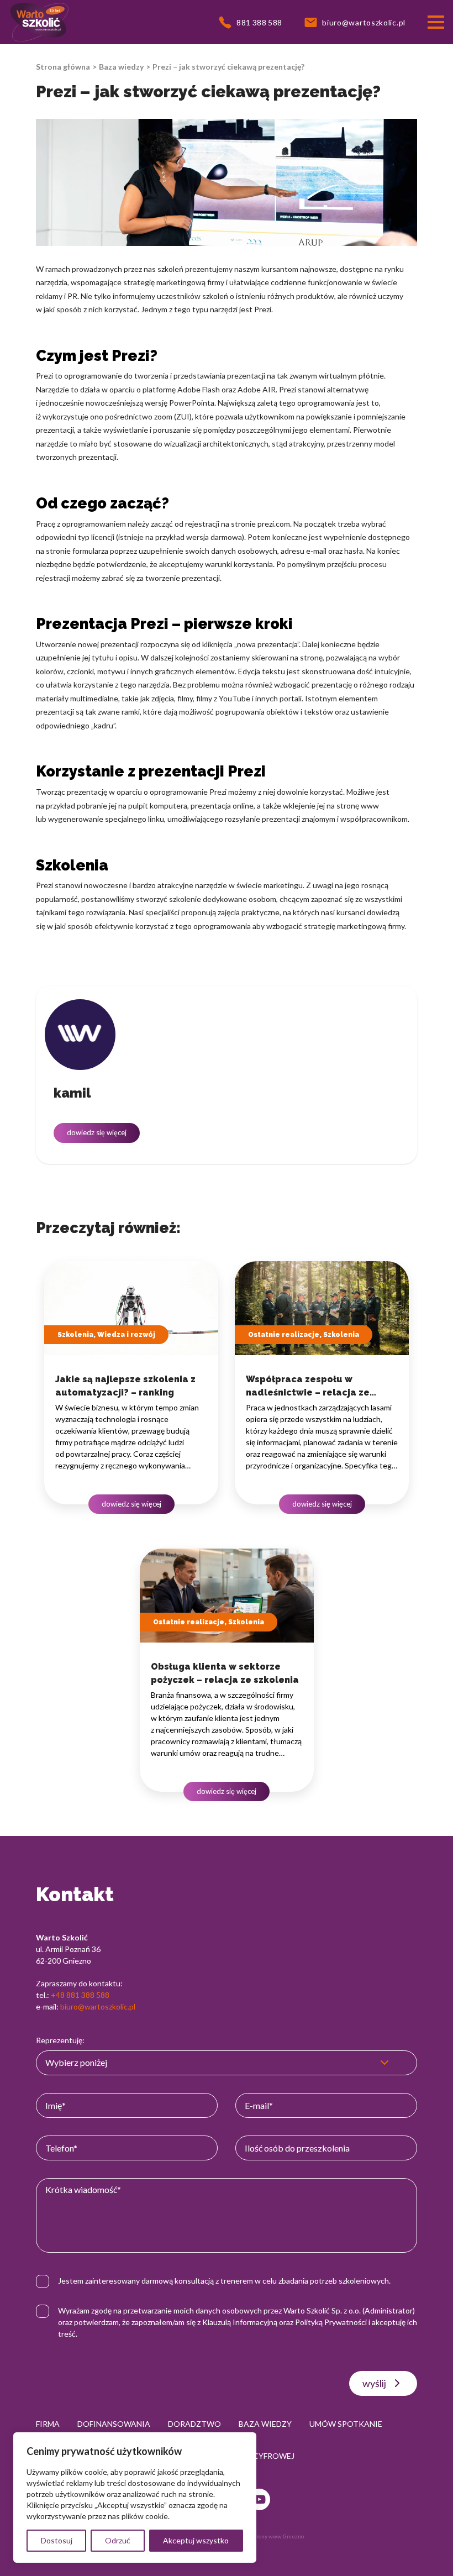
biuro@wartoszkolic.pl (98, 2006)
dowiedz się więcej (97, 1132)
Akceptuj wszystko (196, 2540)
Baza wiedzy (121, 67)
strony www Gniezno (278, 2536)
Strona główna (63, 67)
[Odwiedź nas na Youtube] (259, 2499)
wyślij (374, 2383)
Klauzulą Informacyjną (240, 2322)
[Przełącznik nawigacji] (436, 22)
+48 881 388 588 (80, 1995)
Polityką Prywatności (331, 2322)
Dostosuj (57, 2540)
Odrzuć (118, 2540)
